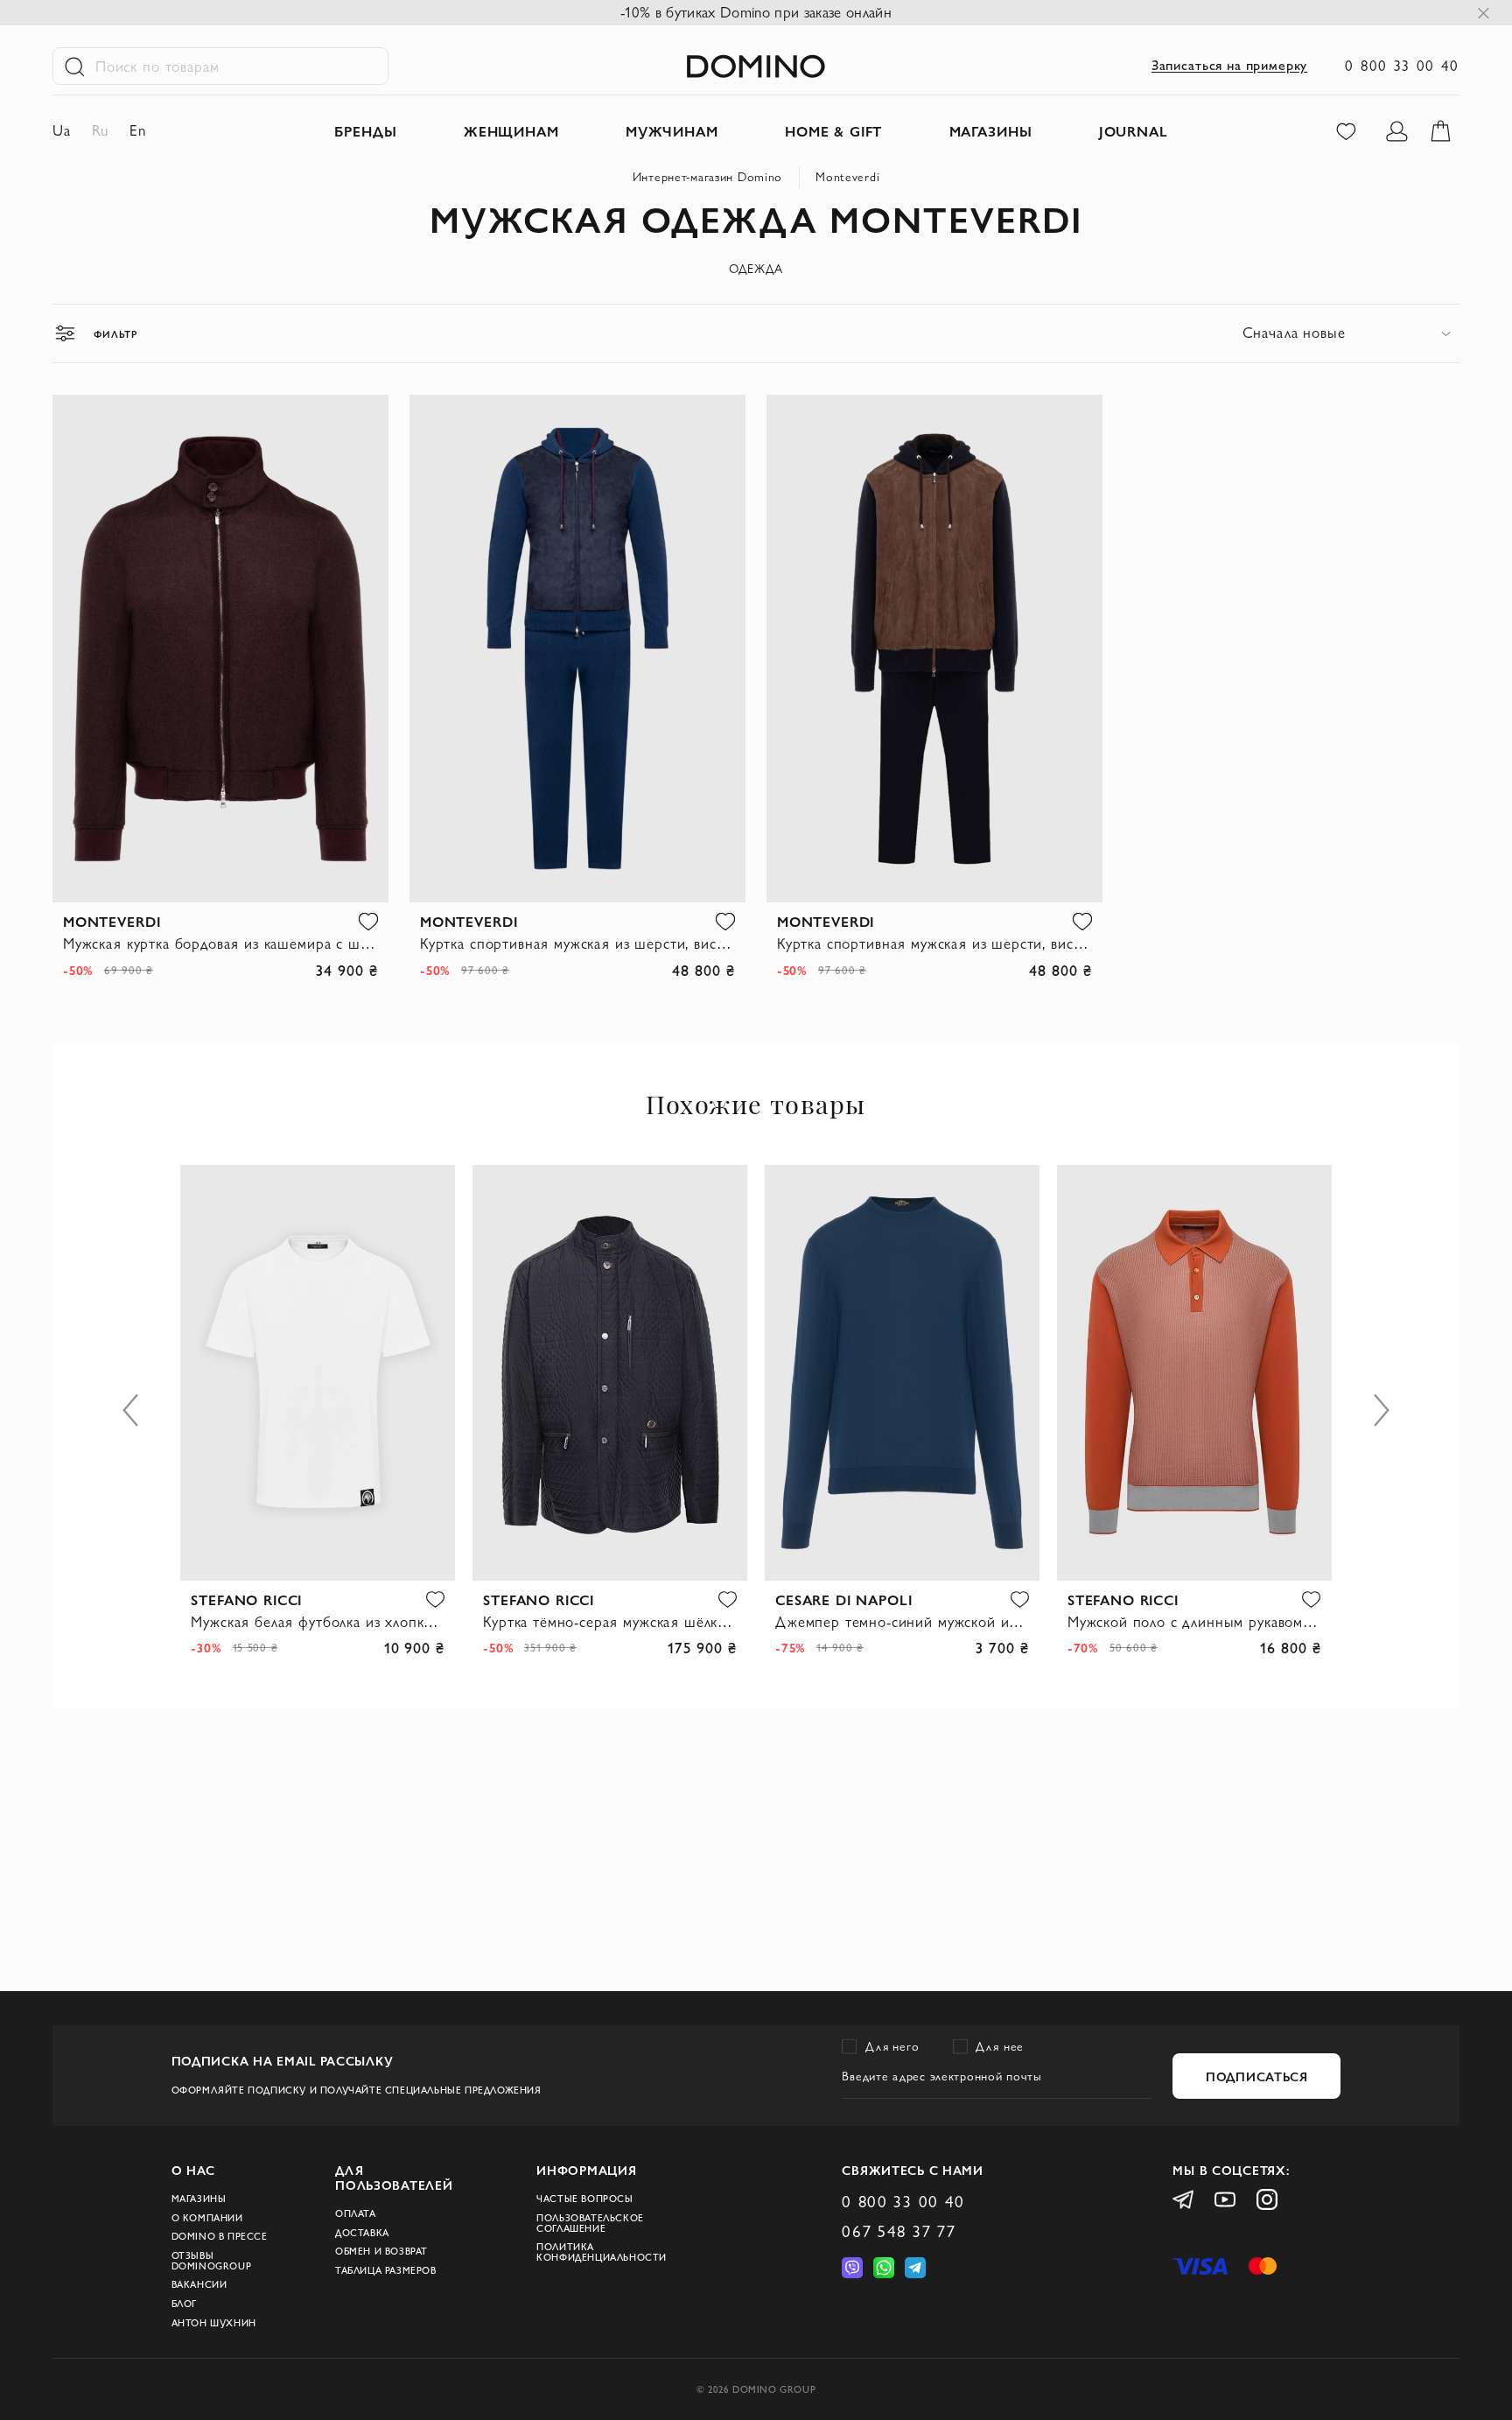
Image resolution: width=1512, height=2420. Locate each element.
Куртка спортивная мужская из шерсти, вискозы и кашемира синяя (577, 943)
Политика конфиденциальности (602, 2252)
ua (62, 130)
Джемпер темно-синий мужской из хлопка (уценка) (902, 1622)
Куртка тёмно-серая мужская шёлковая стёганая (610, 1622)
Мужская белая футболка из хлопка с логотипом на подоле (318, 1622)
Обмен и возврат (381, 2251)
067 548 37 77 (899, 2231)
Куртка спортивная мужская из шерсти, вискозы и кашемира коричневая (934, 943)
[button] (368, 921)
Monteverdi (847, 177)
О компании (207, 2218)
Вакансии (199, 2284)
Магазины (199, 2199)
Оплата (356, 2213)
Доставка (362, 2233)
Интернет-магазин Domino (708, 177)
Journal (1134, 131)
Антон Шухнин (214, 2323)
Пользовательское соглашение (590, 2223)
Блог (184, 2304)
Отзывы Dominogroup (212, 2261)
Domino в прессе (220, 2236)
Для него (892, 2046)
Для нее (1000, 2046)
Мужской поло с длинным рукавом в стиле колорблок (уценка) (1194, 1622)
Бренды (365, 131)
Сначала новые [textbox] (1294, 333)
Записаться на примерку (1229, 65)
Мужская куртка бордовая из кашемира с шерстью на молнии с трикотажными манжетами (220, 943)
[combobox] (1351, 333)
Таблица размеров (386, 2270)
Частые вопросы (584, 2199)
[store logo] (756, 67)
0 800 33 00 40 (1402, 66)
